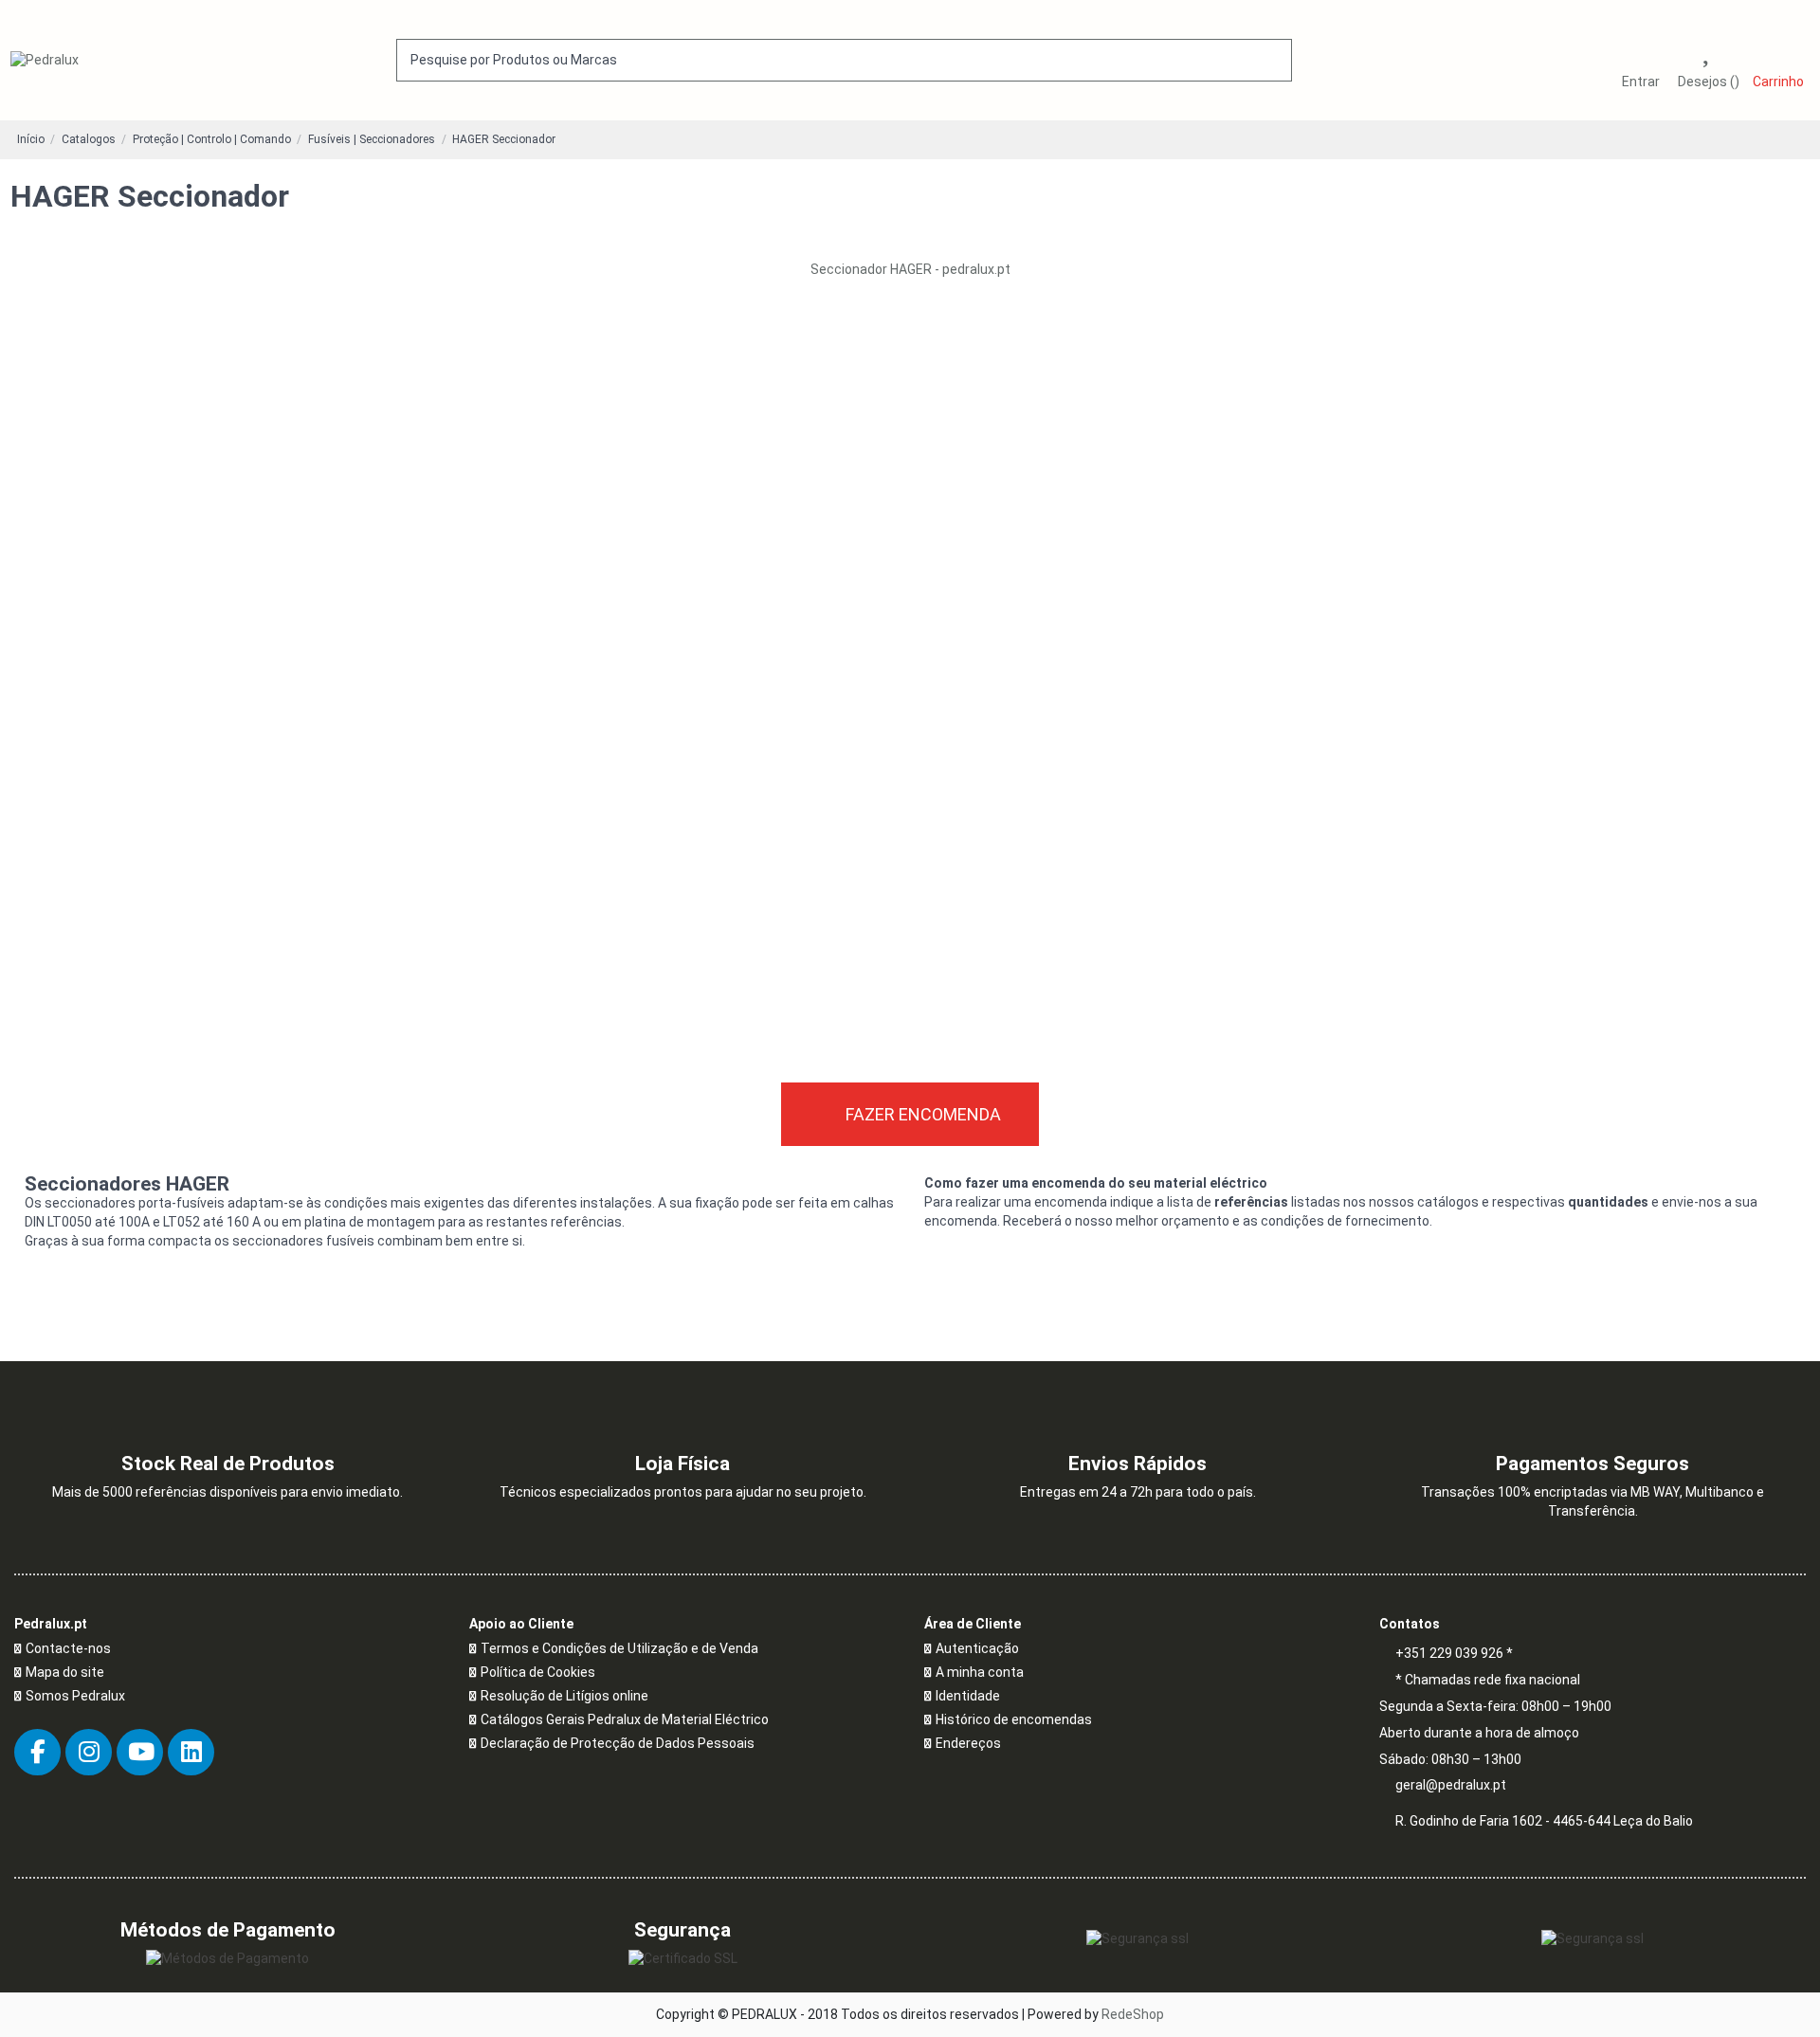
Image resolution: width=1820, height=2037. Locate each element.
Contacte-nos (68, 1648)
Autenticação (977, 1648)
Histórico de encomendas (1014, 1719)
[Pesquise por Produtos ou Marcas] (1274, 60)
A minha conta (980, 1672)
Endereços (968, 1743)
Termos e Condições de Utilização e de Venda (619, 1648)
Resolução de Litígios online (564, 1696)
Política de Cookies (538, 1672)
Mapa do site (65, 1672)
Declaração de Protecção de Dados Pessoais (618, 1743)
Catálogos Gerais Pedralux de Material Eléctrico (625, 1719)
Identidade (968, 1696)
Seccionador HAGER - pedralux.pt (910, 269)
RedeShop (1133, 2014)
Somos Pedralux (75, 1696)
